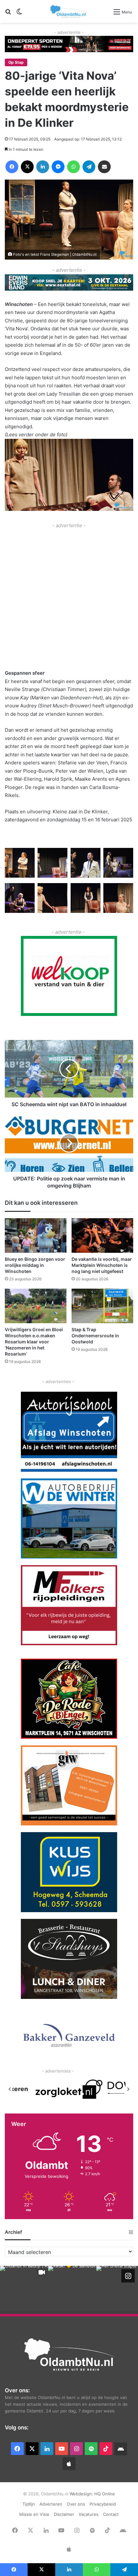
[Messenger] (58, 167)
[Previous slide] (10, 2089)
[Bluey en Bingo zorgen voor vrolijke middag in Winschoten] (36, 1236)
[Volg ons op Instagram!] (128, 2276)
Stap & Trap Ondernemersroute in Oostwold (95, 1336)
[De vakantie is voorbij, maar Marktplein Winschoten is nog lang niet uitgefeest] (102, 1236)
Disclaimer (64, 2514)
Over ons (76, 2504)
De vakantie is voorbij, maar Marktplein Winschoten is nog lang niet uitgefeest (102, 1265)
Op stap (16, 62)
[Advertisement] (69, 598)
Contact (111, 2514)
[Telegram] (89, 167)
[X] (27, 167)
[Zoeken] (8, 14)
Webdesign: (82, 2494)
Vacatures (89, 2514)
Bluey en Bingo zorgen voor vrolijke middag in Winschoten (35, 1265)
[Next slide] (128, 2089)
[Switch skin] (19, 14)
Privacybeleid (103, 2504)
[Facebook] (12, 167)
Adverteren (51, 2504)
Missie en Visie (34, 2514)
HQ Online (105, 2494)
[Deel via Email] (104, 167)
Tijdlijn (29, 2504)
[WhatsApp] (73, 167)
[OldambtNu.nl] (68, 11)
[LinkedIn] (43, 167)
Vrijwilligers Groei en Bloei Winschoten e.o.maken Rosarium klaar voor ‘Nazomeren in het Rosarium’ (34, 1342)
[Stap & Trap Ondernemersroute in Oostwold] (102, 1306)
